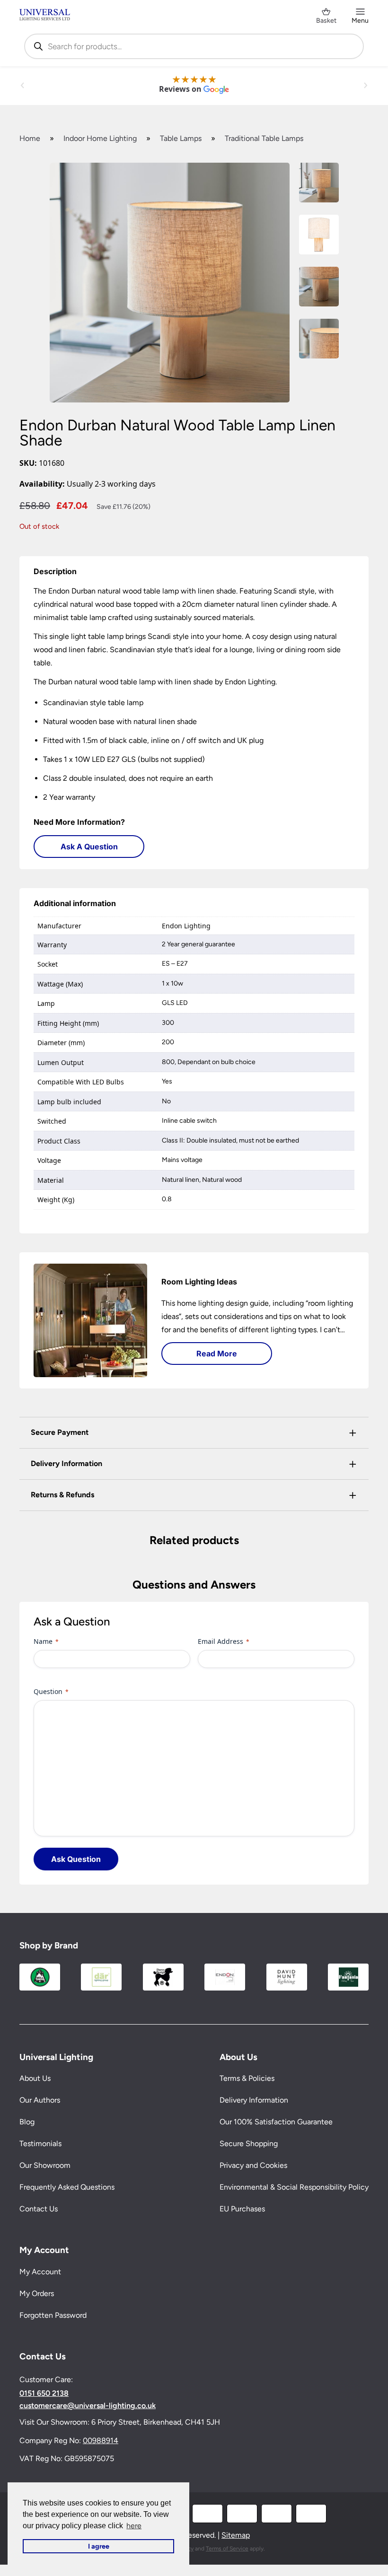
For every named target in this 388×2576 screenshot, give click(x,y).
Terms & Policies (247, 2078)
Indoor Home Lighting (100, 138)
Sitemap (236, 2535)
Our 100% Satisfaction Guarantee (276, 2122)
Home (30, 138)
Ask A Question (89, 847)
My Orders (37, 2293)
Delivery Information (254, 2100)
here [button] (134, 2526)
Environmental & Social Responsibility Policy (294, 2187)
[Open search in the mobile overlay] (194, 46)
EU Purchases (242, 2209)
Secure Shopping (249, 2144)
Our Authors (40, 2100)
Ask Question (76, 1859)
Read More (217, 1353)
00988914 (101, 2441)
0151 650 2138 (44, 2393)
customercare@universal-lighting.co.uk (88, 2406)
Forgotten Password (53, 2315)
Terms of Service (227, 2549)
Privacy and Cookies (253, 2165)
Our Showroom (45, 2165)
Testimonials (40, 2144)
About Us (35, 2078)
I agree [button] (99, 2546)
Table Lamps (181, 138)
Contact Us (39, 2209)
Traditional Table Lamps (264, 138)
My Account (40, 2272)
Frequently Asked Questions (67, 2187)
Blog (27, 2122)
